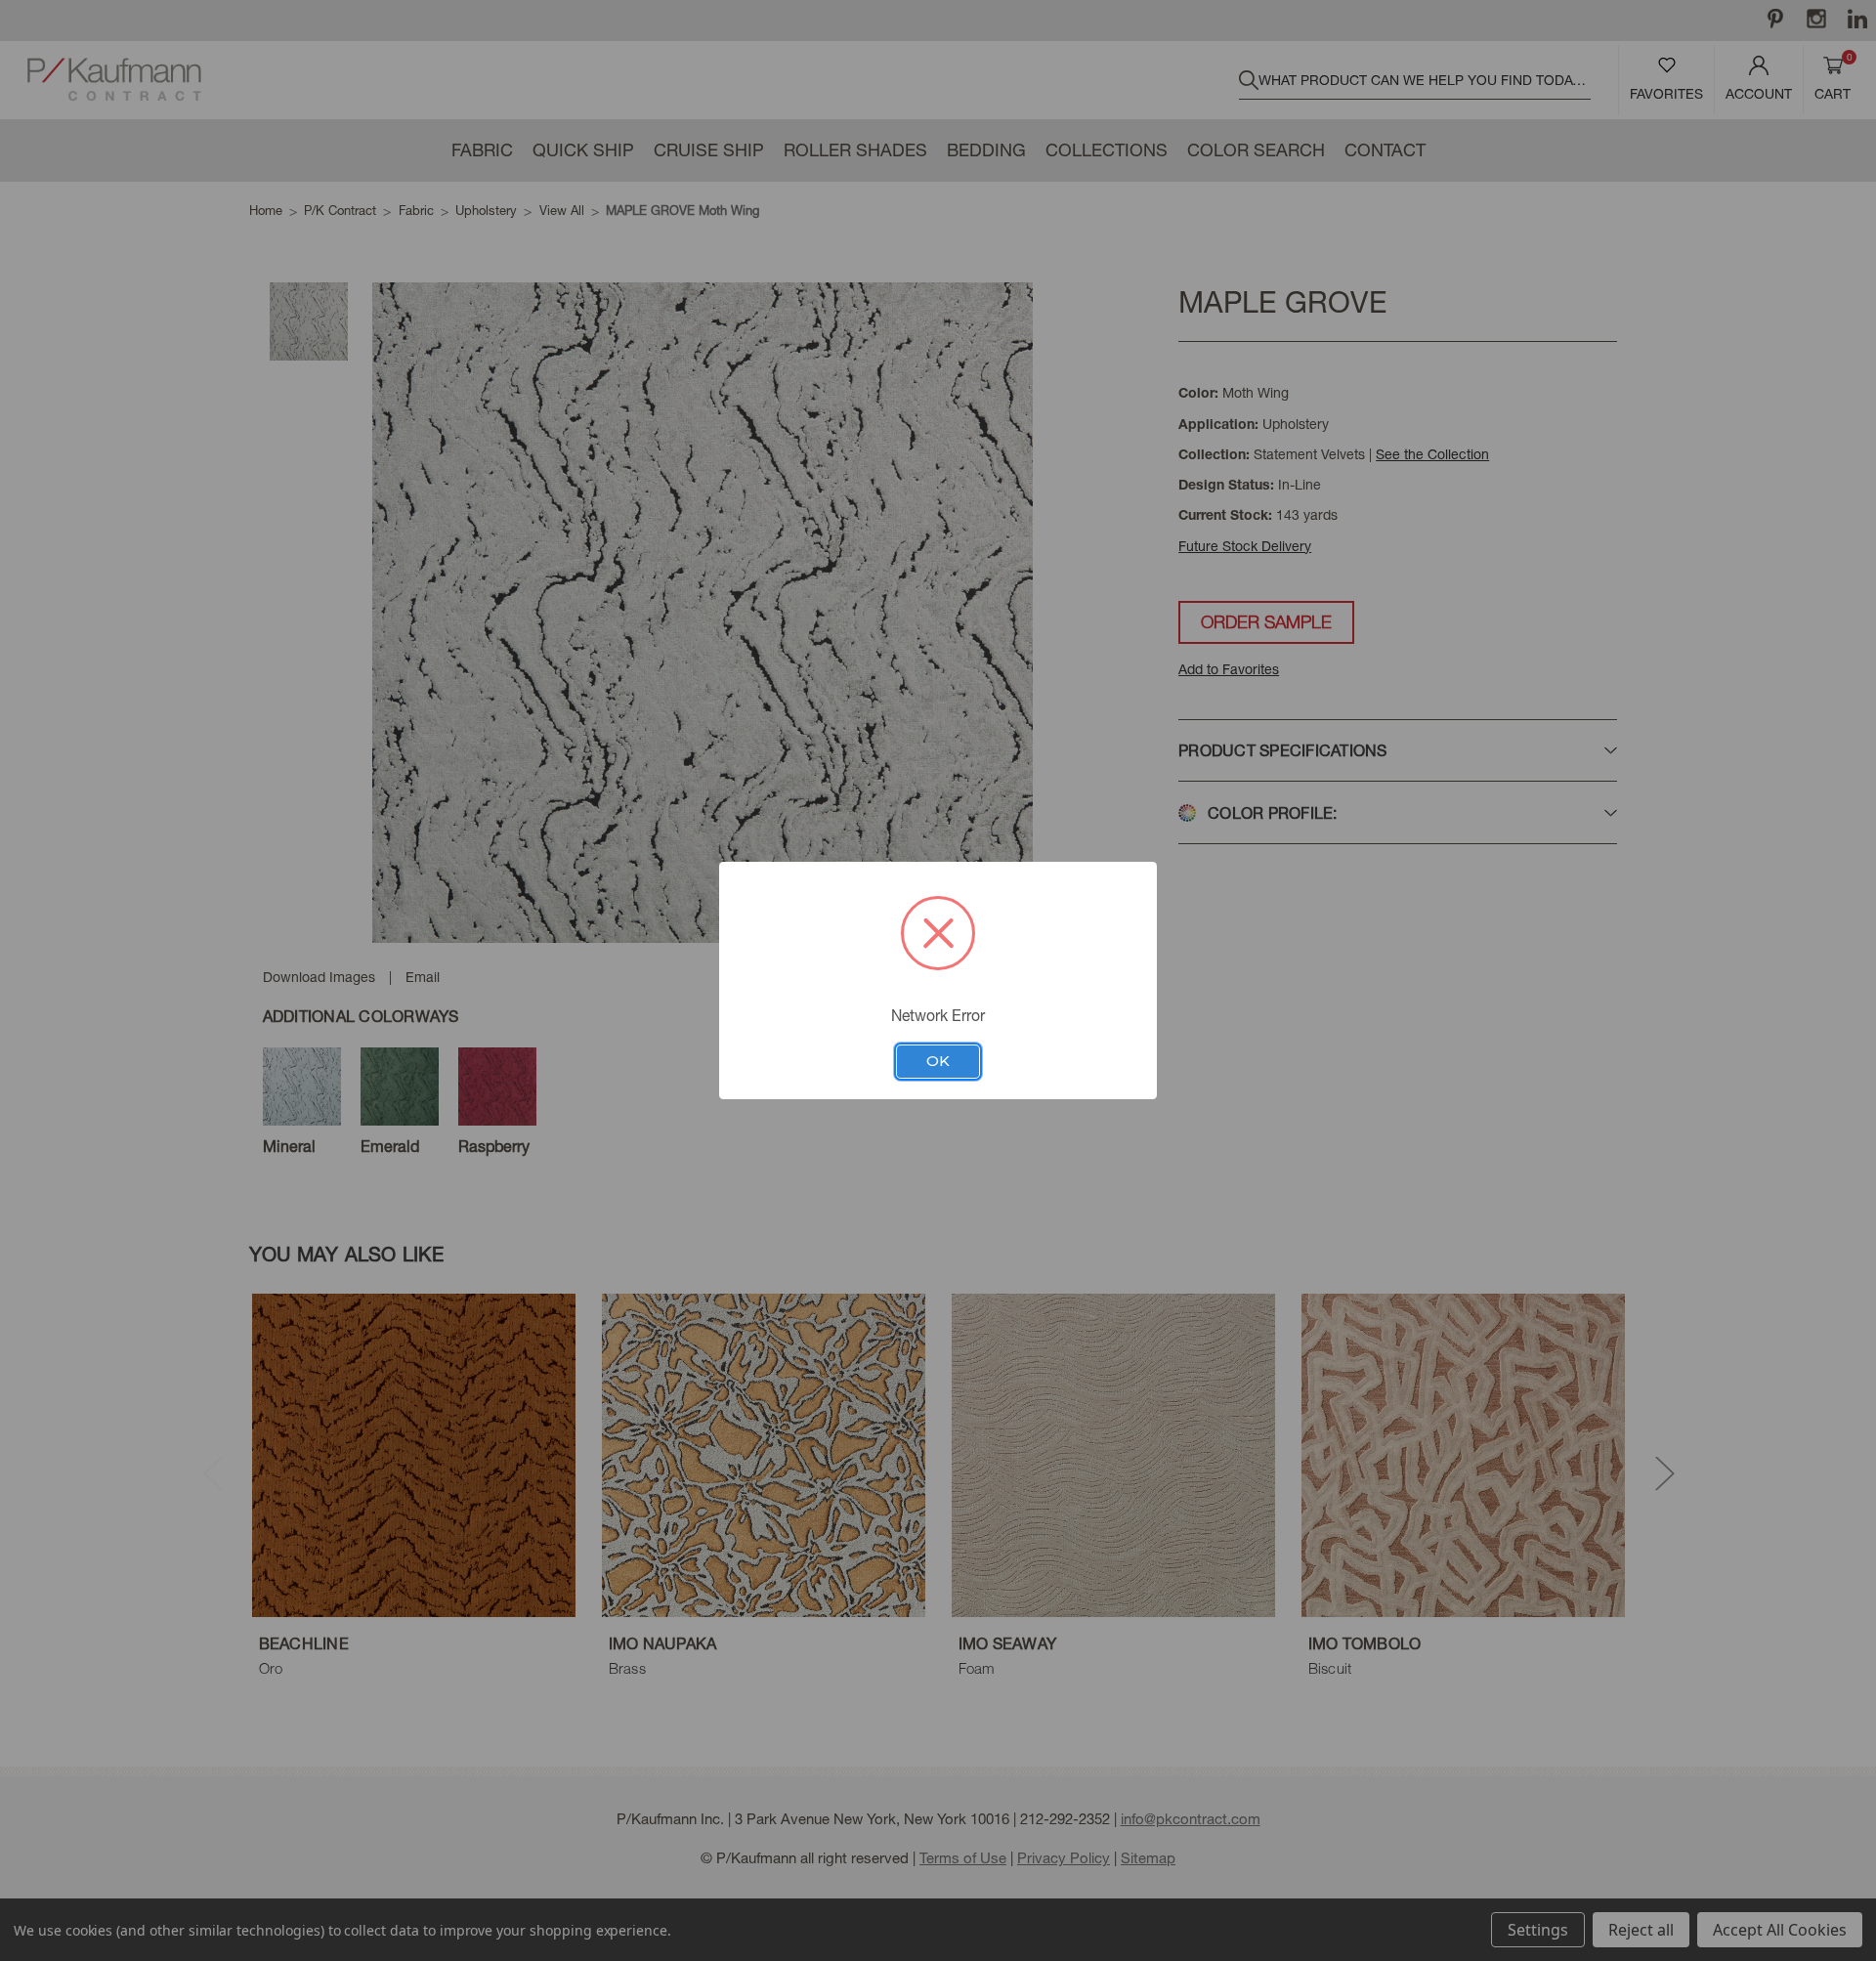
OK (938, 1061)
